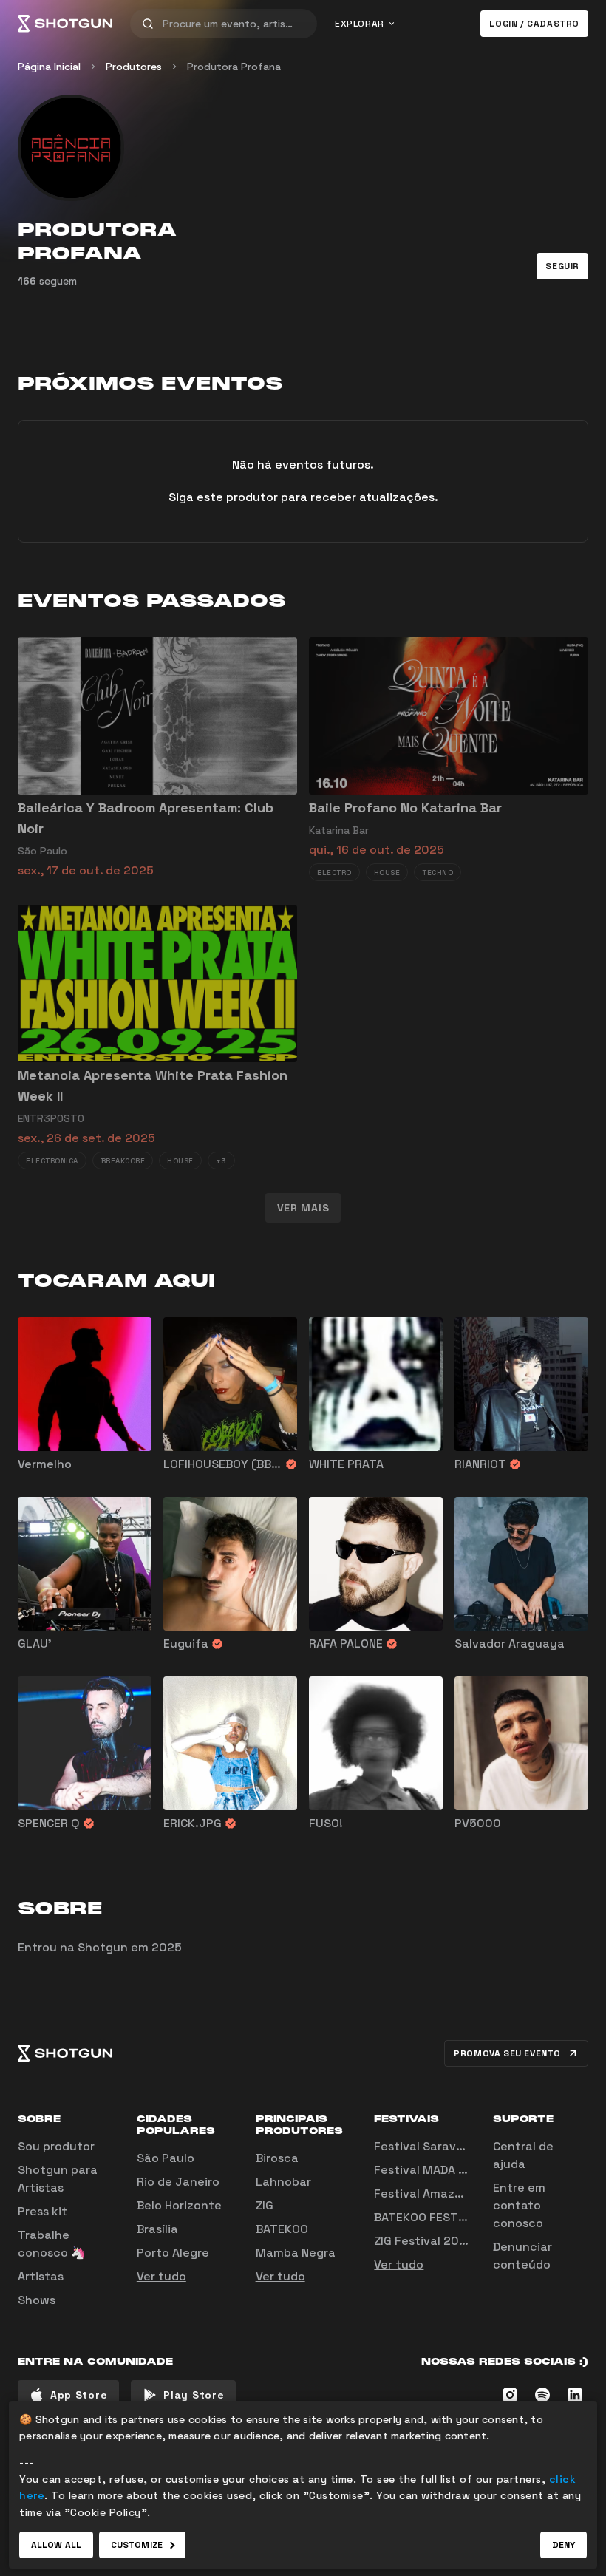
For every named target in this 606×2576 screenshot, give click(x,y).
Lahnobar (283, 2182)
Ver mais (303, 1208)
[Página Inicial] (65, 24)
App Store (79, 2395)
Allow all (56, 2545)
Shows (37, 2300)
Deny (564, 2545)
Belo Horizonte (179, 2205)
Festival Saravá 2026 (435, 2146)
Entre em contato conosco (519, 2205)
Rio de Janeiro (178, 2182)
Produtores (134, 67)
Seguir (562, 266)
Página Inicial (49, 67)
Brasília (157, 2229)
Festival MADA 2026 (431, 2170)
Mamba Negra (296, 2253)
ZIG (265, 2205)
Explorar (360, 24)
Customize (137, 2545)
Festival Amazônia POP (440, 2193)
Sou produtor (56, 2146)
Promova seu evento (507, 2053)
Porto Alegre (173, 2253)
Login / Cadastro (534, 24)
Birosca (277, 2158)
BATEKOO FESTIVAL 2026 (445, 2217)
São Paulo (166, 2158)
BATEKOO (282, 2229)
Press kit (42, 2211)
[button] (562, 266)
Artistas (41, 2276)
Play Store (194, 2395)
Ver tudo (161, 2276)
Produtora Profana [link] (234, 67)
